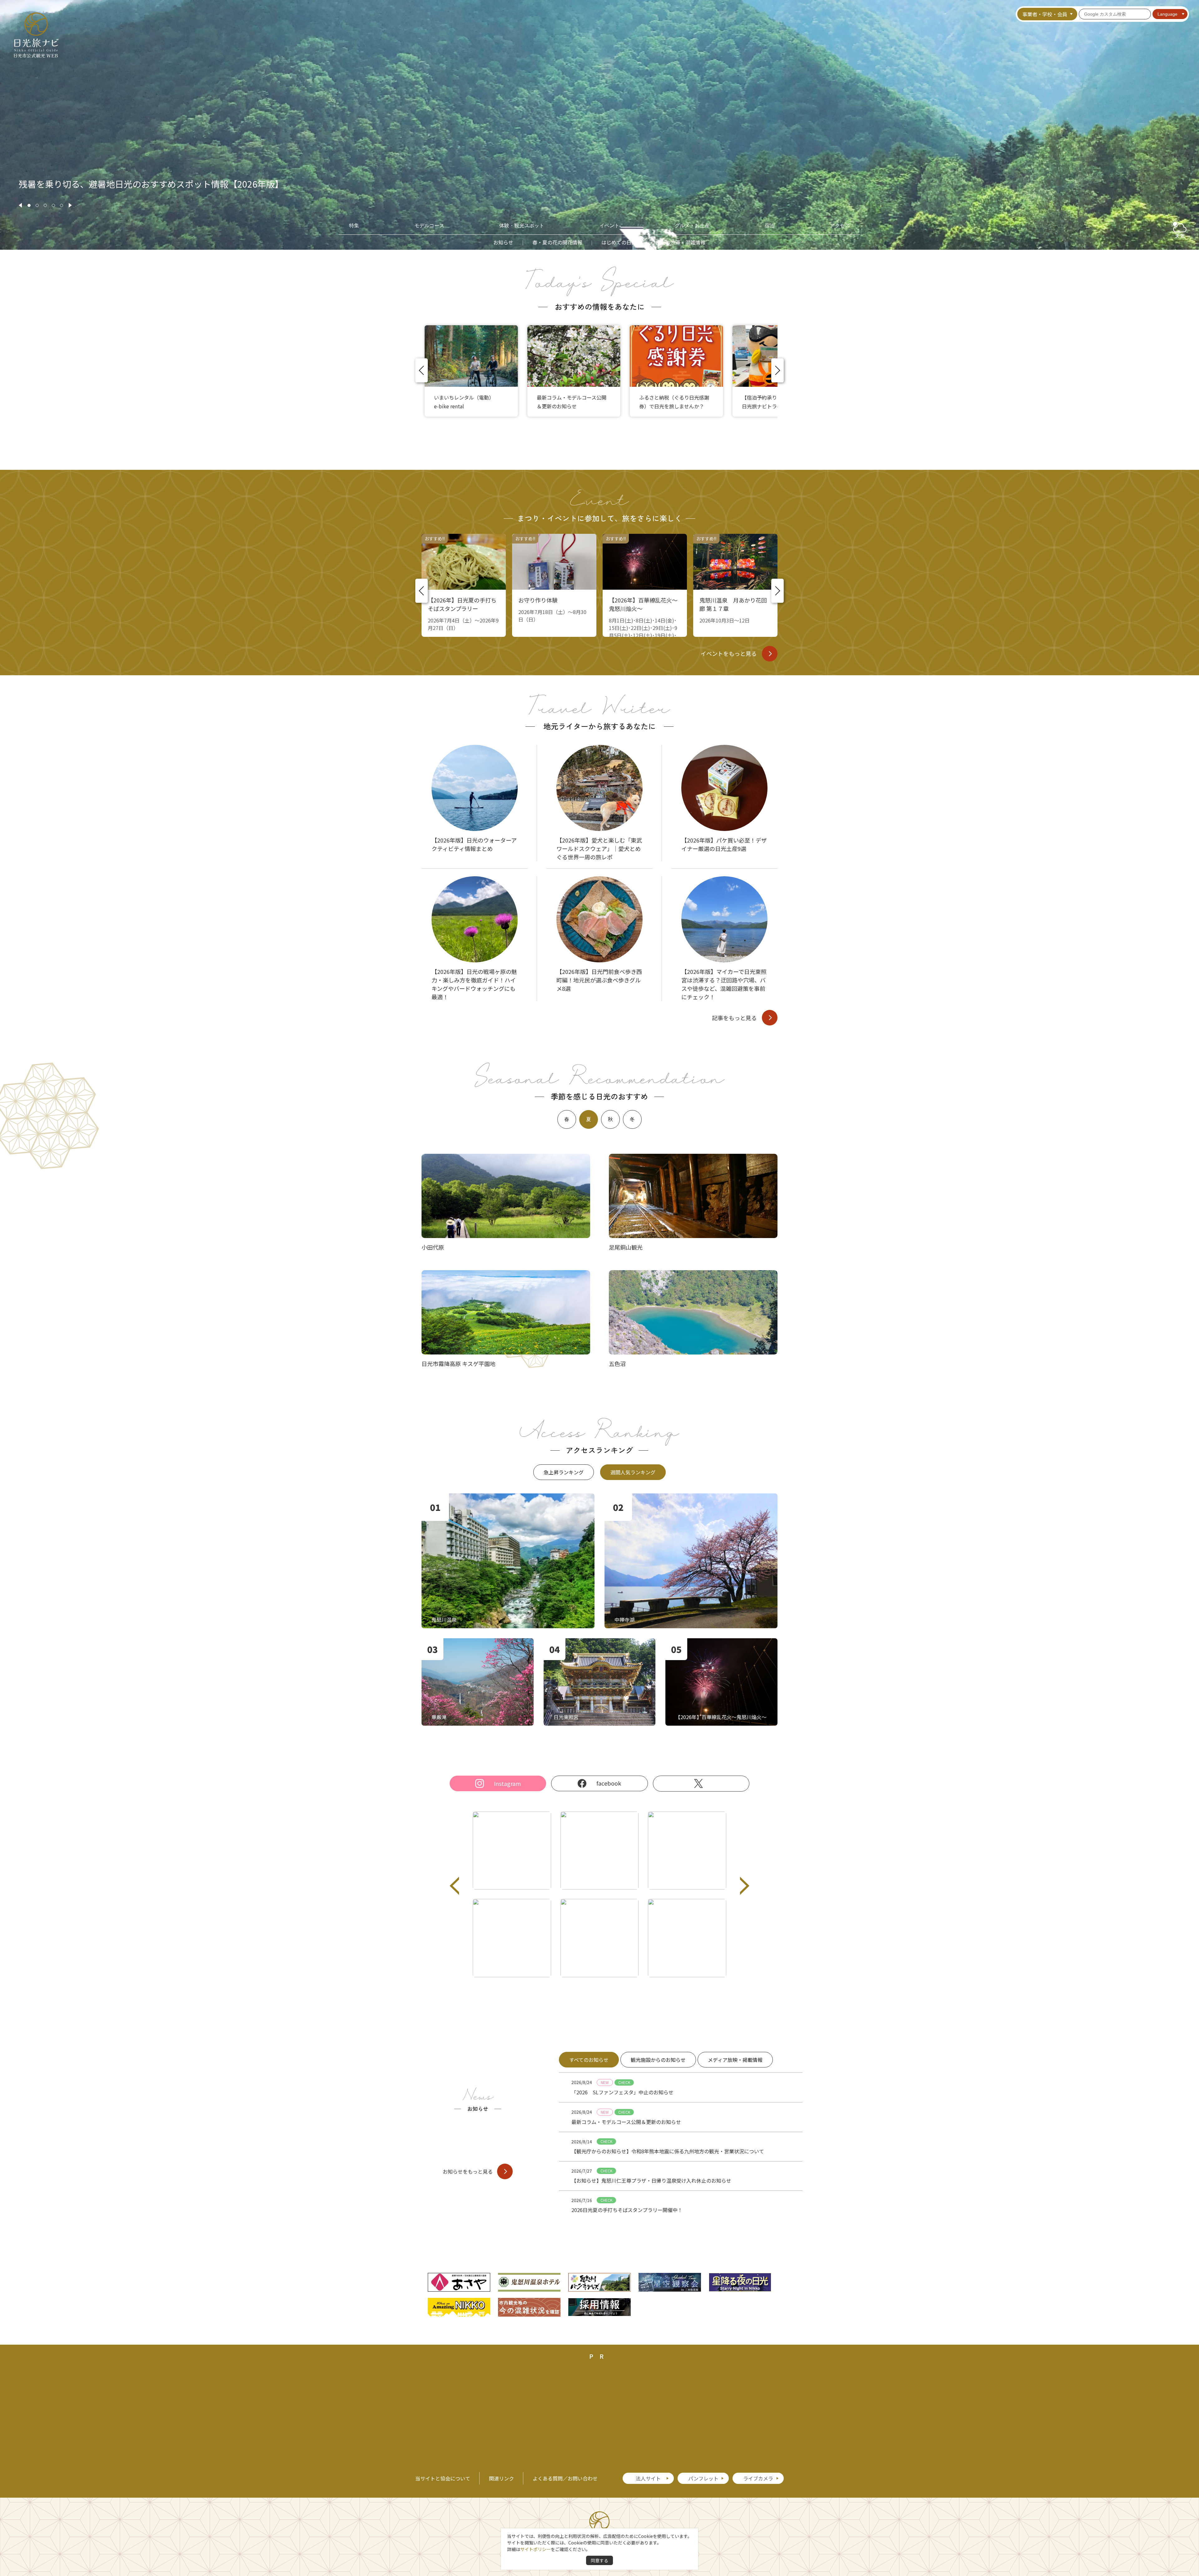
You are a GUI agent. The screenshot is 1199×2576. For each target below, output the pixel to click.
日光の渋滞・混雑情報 (680, 242)
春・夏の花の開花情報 (557, 242)
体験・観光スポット (522, 226)
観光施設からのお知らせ (658, 2060)
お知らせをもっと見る (468, 2171)
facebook (609, 1783)
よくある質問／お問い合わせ (565, 2478)
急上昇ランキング (564, 1472)
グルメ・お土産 (692, 226)
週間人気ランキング (633, 1472)
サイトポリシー (535, 2549)
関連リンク (501, 2478)
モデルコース (429, 226)
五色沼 (617, 1364)
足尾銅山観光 (626, 1247)
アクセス (840, 226)
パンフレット (703, 2478)
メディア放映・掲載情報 (735, 2060)
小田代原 (433, 1247)
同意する (599, 2560)
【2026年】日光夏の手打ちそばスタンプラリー (462, 604)
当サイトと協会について (443, 2478)
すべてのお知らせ (589, 2060)
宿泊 (770, 226)
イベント (609, 226)
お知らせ (503, 242)
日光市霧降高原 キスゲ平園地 (459, 1364)
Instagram (507, 1783)
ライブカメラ (758, 2478)
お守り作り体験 (538, 600)
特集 (354, 226)
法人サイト (648, 2478)
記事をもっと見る (734, 1018)
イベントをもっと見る (729, 653)
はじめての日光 (619, 242)
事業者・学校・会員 (1045, 14)
